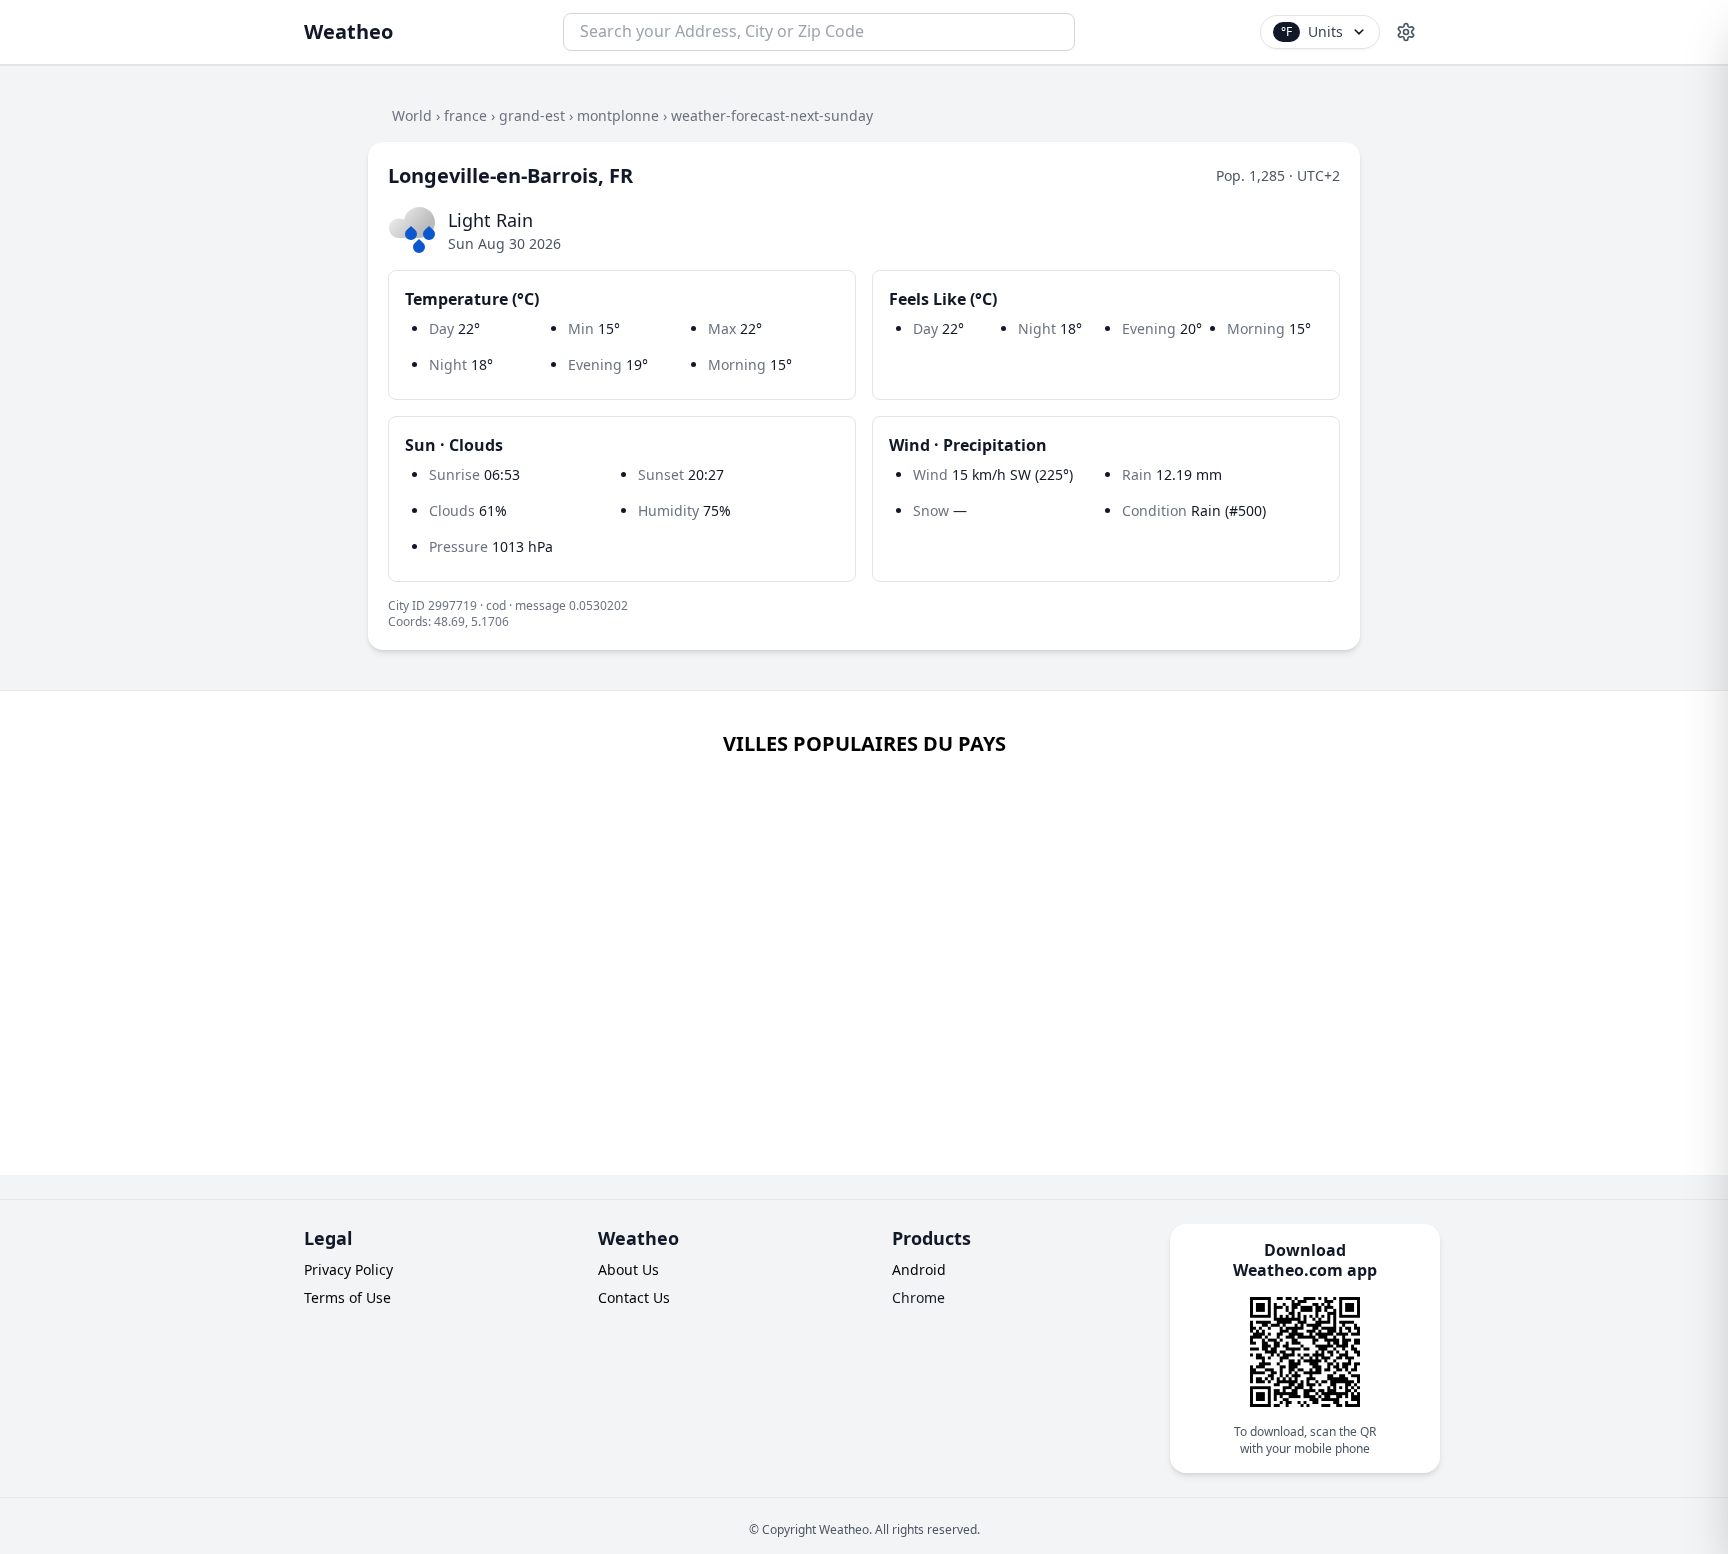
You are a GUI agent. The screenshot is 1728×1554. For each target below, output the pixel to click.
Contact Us (634, 1297)
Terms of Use (347, 1297)
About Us (628, 1269)
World (412, 115)
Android (919, 1269)
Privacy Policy (348, 1269)
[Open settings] (1406, 32)
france (465, 115)
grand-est (532, 115)
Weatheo (348, 31)
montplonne (618, 115)
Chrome (918, 1297)
